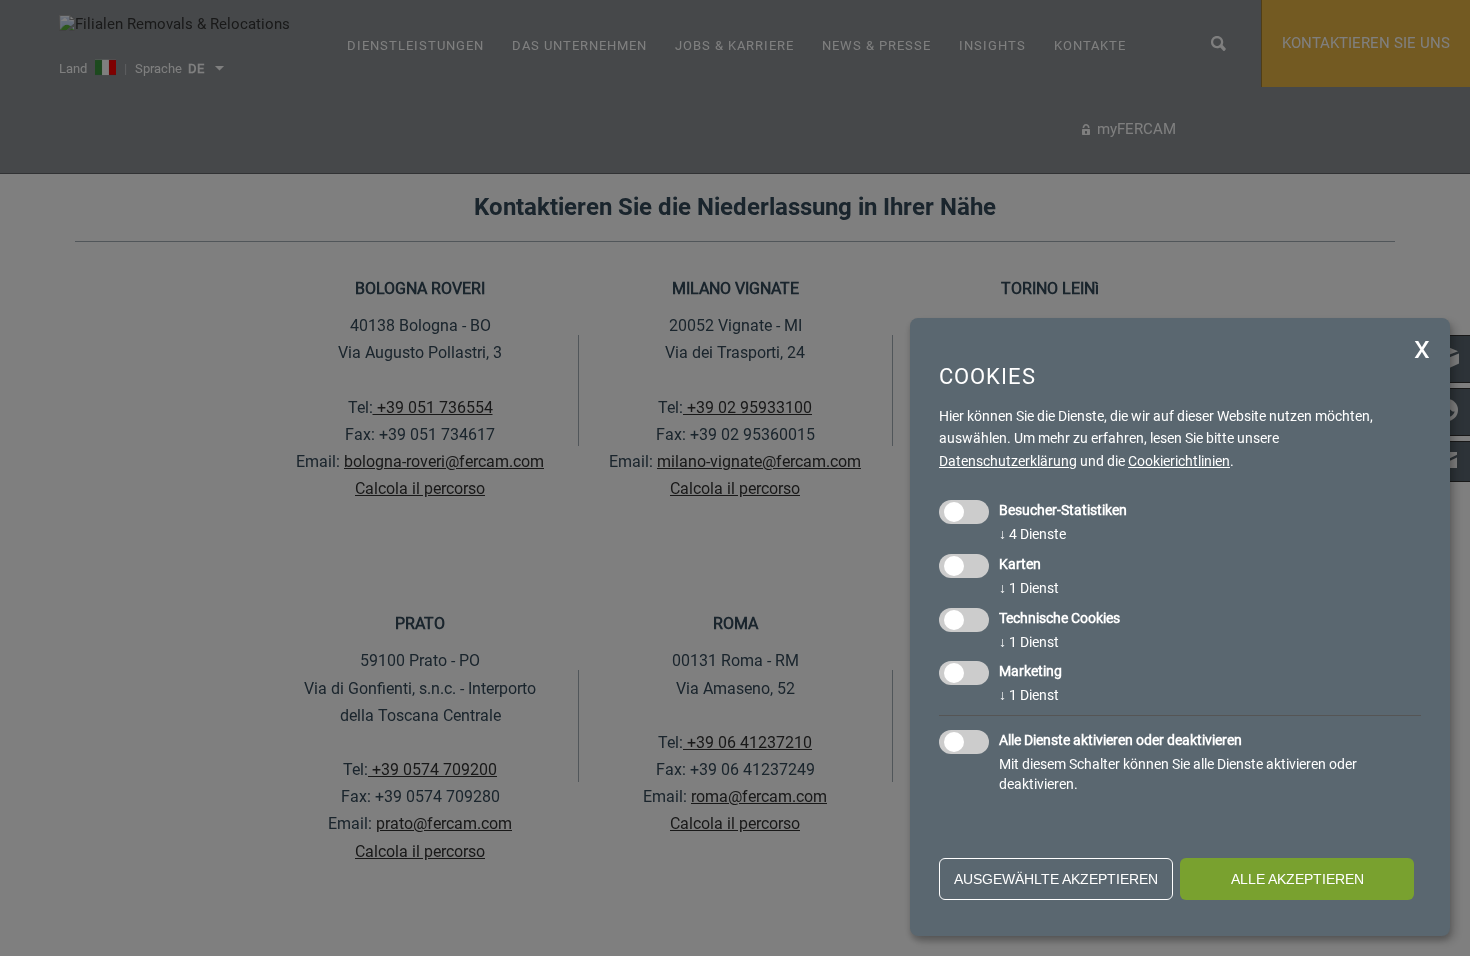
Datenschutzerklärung (1008, 461)
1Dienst (1029, 588)
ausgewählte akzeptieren (1056, 879)
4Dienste (1032, 534)
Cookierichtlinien (1179, 461)
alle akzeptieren (1297, 879)
